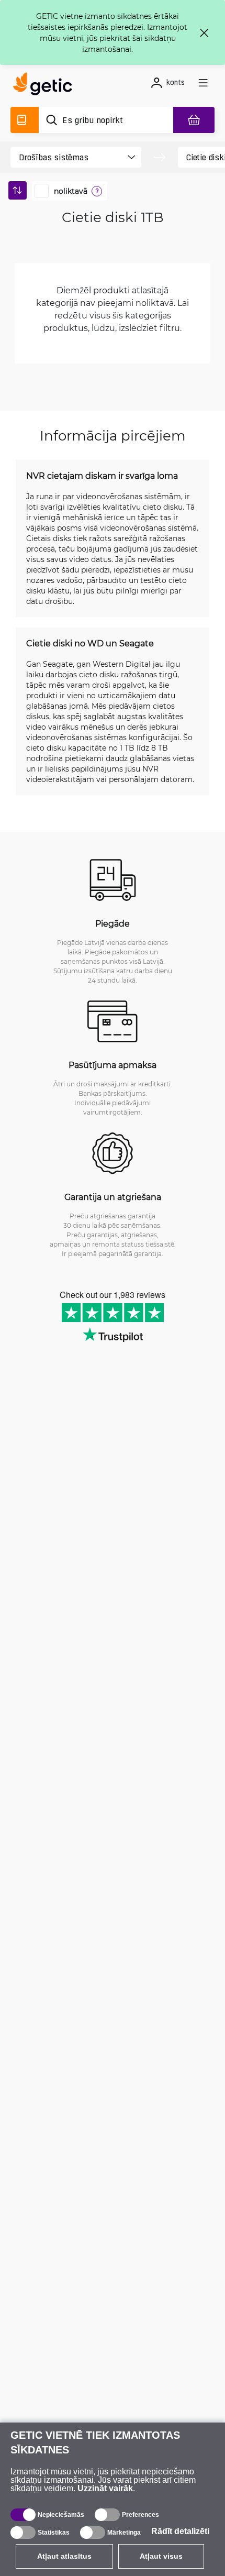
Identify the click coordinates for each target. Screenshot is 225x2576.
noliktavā (71, 191)
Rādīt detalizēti (180, 2531)
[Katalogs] (25, 120)
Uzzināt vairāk (105, 2488)
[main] (46, 85)
